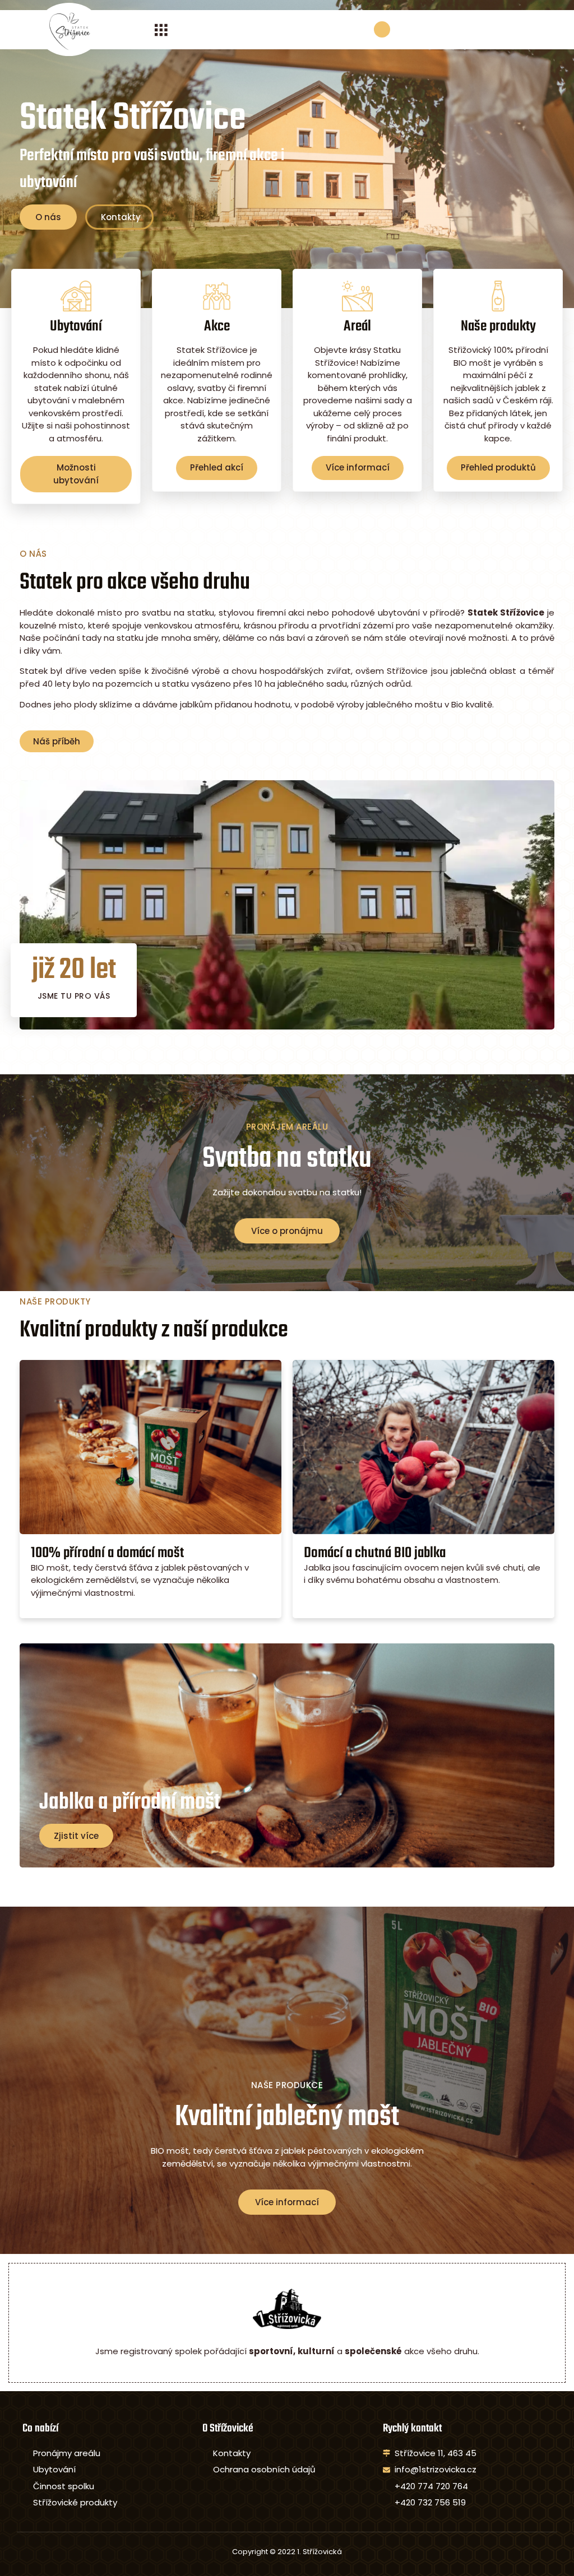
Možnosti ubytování (76, 474)
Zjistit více (76, 1836)
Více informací (358, 467)
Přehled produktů (498, 467)
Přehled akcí (217, 467)
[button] (161, 29)
